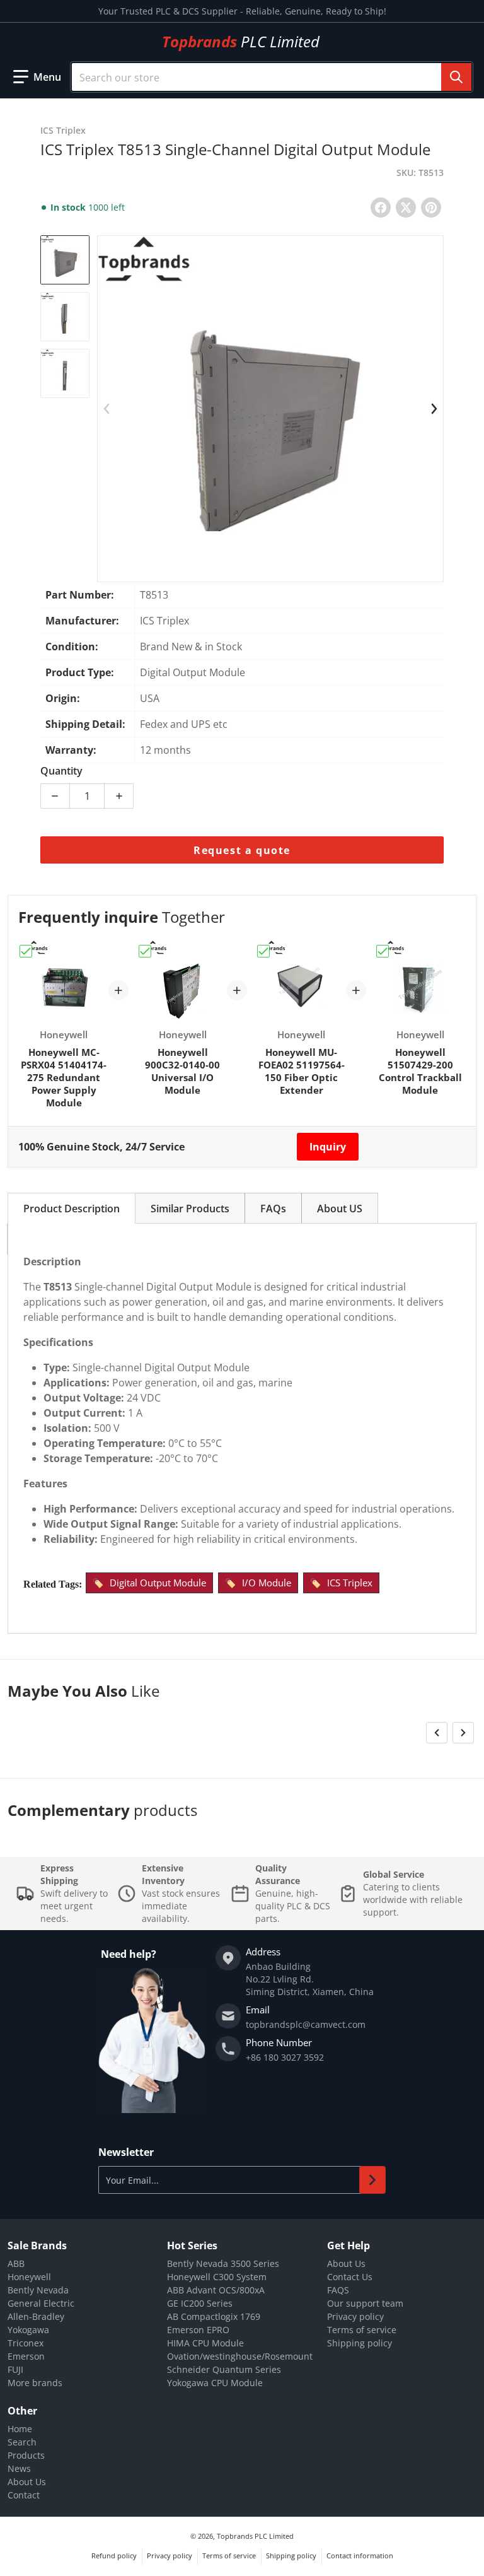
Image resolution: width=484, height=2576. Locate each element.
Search (22, 2442)
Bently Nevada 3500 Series (223, 2263)
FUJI (15, 2369)
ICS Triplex (350, 1583)
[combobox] (272, 77)
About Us (346, 2263)
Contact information (360, 2556)
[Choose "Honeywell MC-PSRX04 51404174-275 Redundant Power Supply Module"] (26, 951)
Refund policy (114, 2556)
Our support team (365, 2303)
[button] (37, 77)
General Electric (41, 2303)
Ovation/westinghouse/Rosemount (240, 2356)
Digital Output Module (158, 1583)
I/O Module (267, 1583)
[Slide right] (434, 409)
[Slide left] (107, 409)
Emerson (26, 2356)
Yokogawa (28, 2330)
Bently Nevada (38, 2290)
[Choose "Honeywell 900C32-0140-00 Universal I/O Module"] (145, 951)
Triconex (26, 2343)
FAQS (338, 2290)
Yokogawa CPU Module (215, 2383)
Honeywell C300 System (217, 2277)
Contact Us (350, 2277)
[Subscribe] (372, 2180)
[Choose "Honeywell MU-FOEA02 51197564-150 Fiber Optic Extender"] (263, 951)
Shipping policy (360, 2343)
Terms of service (362, 2330)
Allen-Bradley (36, 2316)
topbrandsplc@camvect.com (306, 2024)
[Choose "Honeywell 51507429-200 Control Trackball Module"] (383, 951)
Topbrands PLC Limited (255, 2536)
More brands (35, 2383)
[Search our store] (456, 77)
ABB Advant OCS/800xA (216, 2290)
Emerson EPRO (198, 2330)
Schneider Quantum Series (224, 2369)
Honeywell (29, 2277)
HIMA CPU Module (205, 2343)
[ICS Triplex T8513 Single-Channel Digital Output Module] (65, 260)
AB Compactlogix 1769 (214, 2316)
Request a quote (242, 850)
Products (26, 2455)
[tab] (72, 1208)
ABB (16, 2263)
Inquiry (328, 1147)
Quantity (61, 771)
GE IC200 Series (200, 2303)
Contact (24, 2495)
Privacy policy (355, 2316)
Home (20, 2429)
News (19, 2468)
